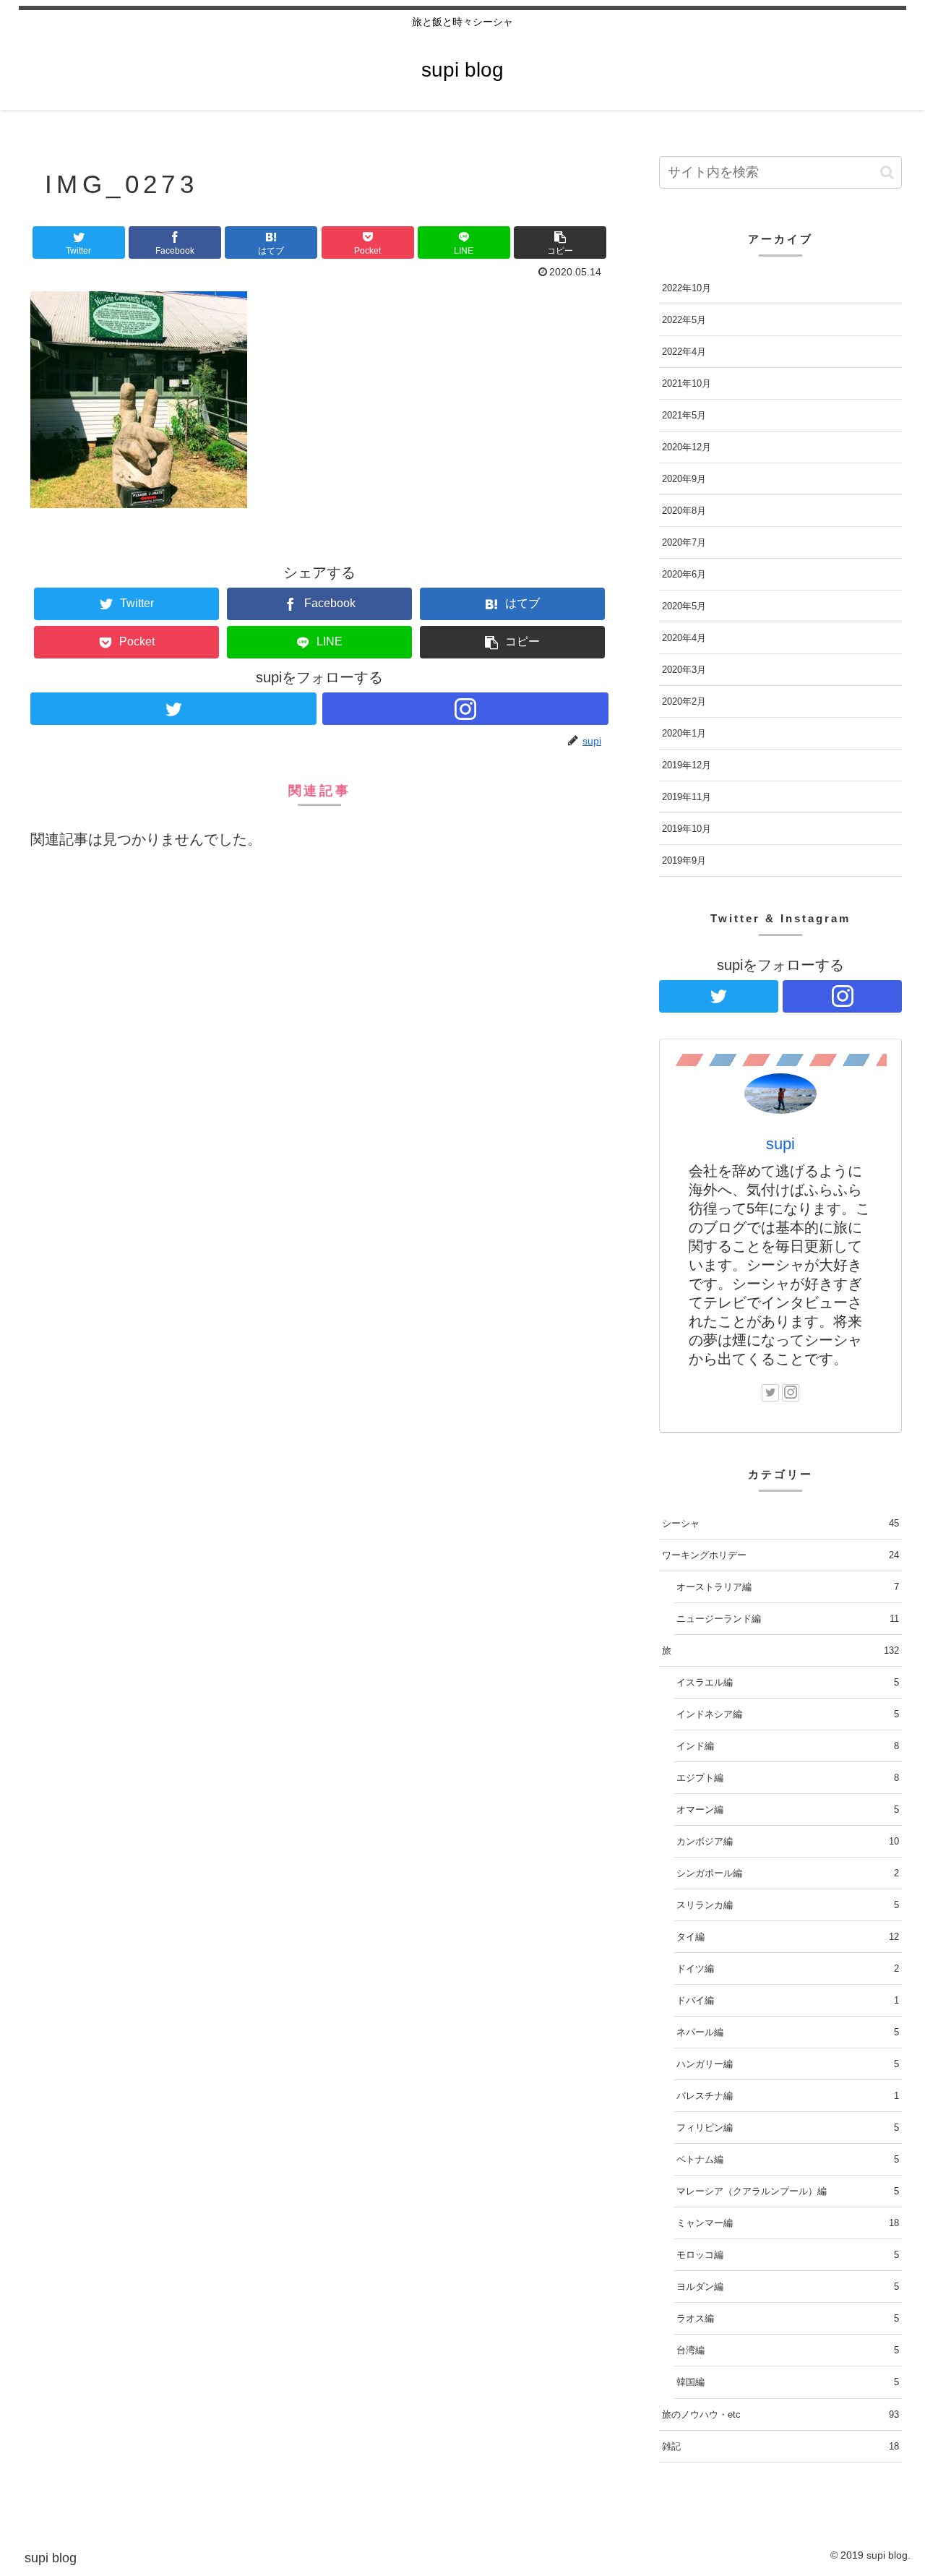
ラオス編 (788, 2318)
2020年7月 (684, 542)
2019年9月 (684, 860)
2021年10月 (687, 383)
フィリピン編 (788, 2128)
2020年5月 (684, 606)
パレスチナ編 (788, 2096)
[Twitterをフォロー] (173, 709)
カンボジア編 (788, 1841)
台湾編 (788, 2350)
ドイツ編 (788, 1969)
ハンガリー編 (788, 2064)
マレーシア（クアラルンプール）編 (788, 2191)
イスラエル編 (788, 1682)
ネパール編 (788, 2032)
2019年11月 (687, 797)
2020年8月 (684, 511)
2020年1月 (684, 733)
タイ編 (788, 1937)
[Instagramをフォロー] (465, 709)
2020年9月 (684, 479)
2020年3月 (684, 670)
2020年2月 (684, 701)
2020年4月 (684, 638)
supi (780, 1144)
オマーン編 (788, 1809)
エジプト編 (788, 1778)
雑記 (780, 2446)
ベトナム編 (788, 2159)
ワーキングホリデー (780, 1555)
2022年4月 (684, 352)
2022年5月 (684, 320)
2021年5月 (684, 415)
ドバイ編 (788, 2000)
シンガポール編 (788, 1873)
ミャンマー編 (788, 2223)
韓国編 (788, 2382)
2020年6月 (684, 574)
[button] (560, 242)
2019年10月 (687, 829)
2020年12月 (687, 447)
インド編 (788, 1746)
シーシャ (780, 1523)
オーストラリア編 (788, 1587)
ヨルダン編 (788, 2287)
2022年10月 (687, 288)
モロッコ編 (788, 2255)
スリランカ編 (788, 1905)
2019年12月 (687, 765)
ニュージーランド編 (788, 1619)
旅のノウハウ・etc (780, 2414)
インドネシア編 (788, 1714)
